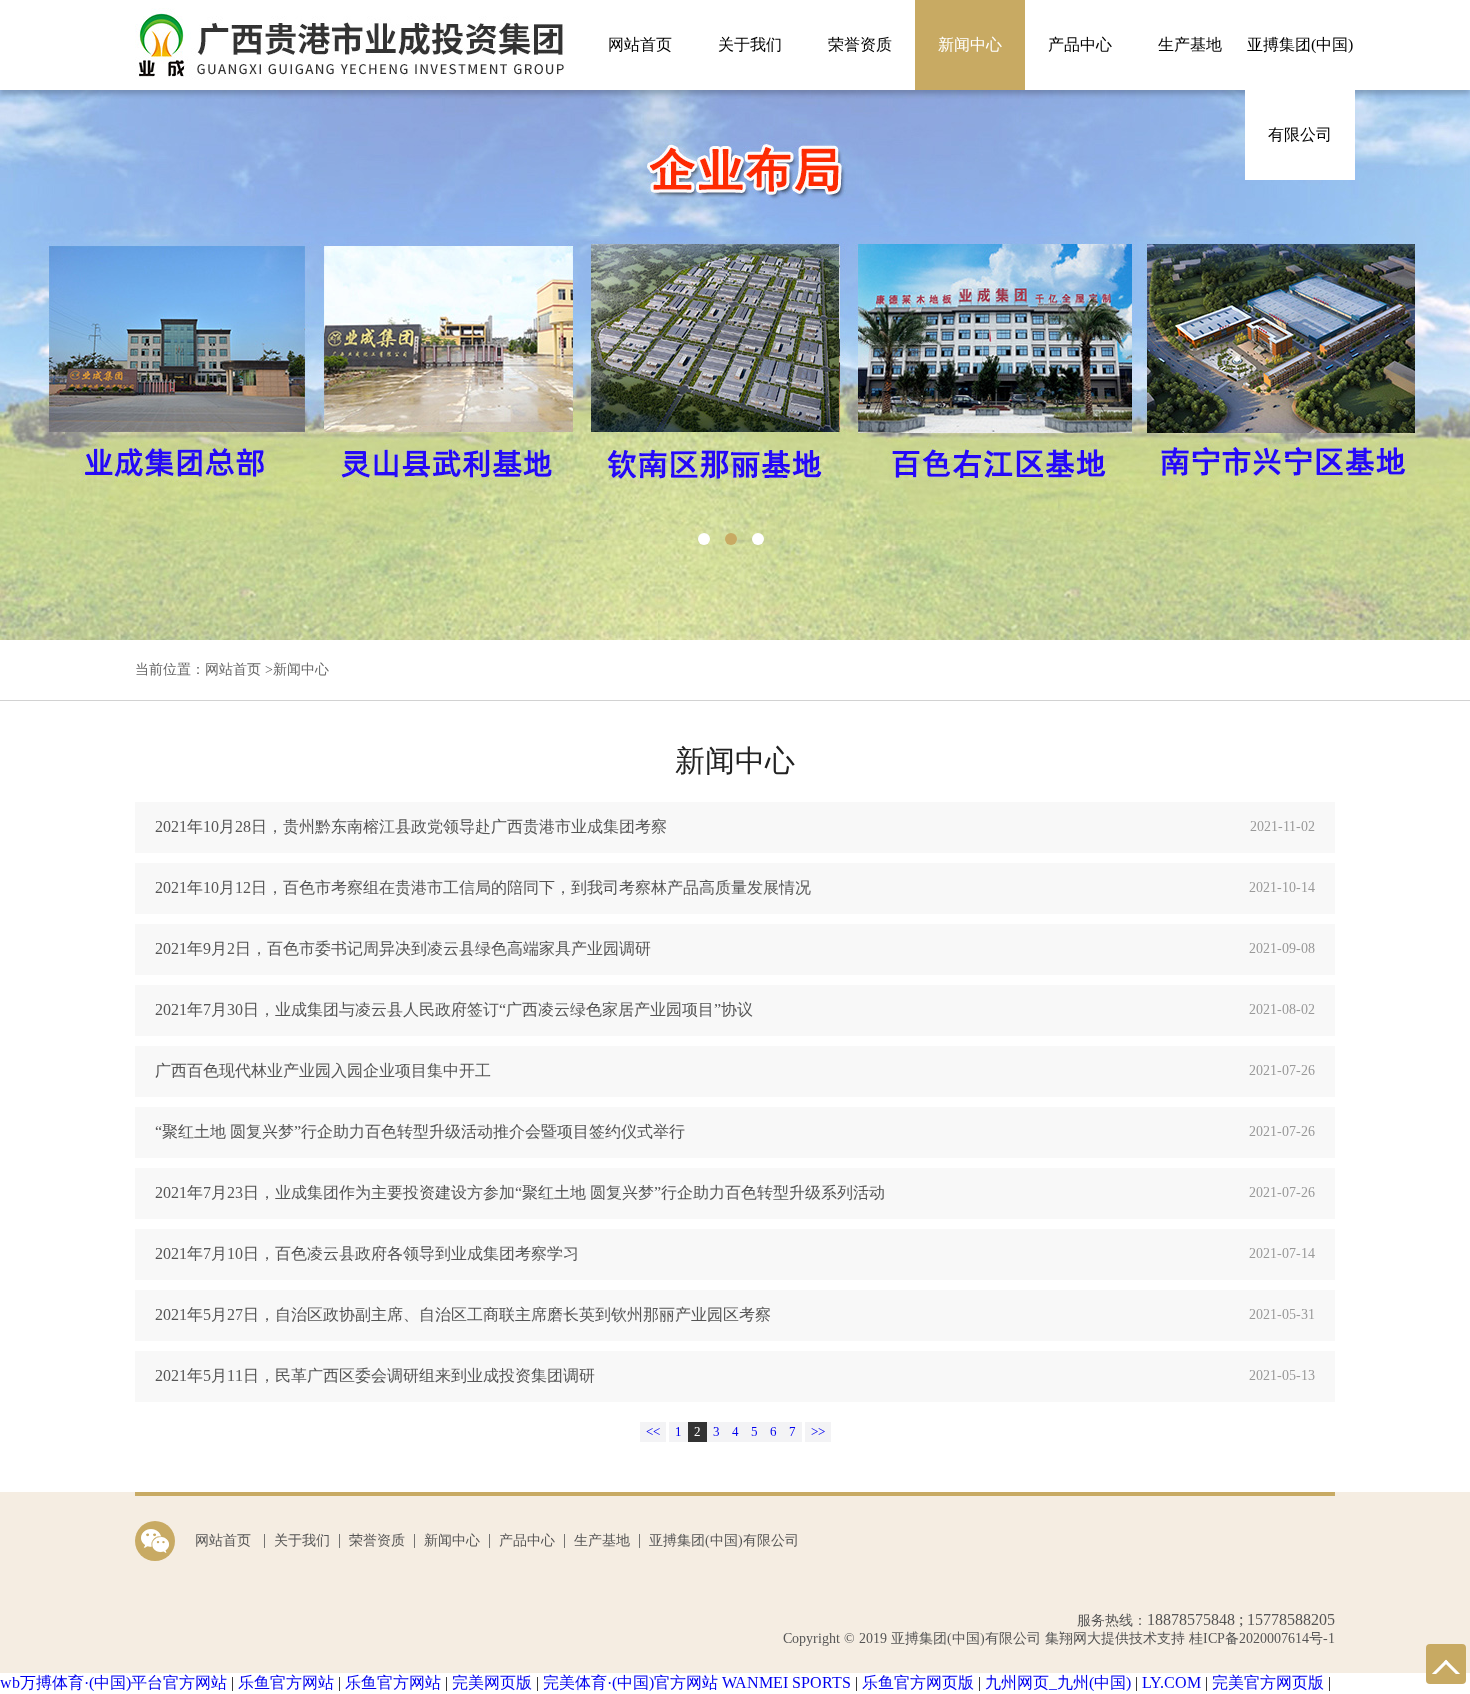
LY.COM (1171, 1682)
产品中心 (1080, 44)
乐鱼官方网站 (286, 1682)
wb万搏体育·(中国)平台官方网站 (113, 1682)
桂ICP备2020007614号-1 (1262, 1638)
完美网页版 (492, 1682)
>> (818, 1431)
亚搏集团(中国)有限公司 (1300, 89)
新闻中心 (970, 44)
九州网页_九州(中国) (1058, 1682)
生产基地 (1190, 44)
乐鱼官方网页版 (918, 1682)
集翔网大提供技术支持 (1113, 1638)
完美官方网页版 (1268, 1682)
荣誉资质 (860, 44)
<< (653, 1431)
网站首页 (640, 44)
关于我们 (750, 44)
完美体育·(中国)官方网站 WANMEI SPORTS (697, 1682)
